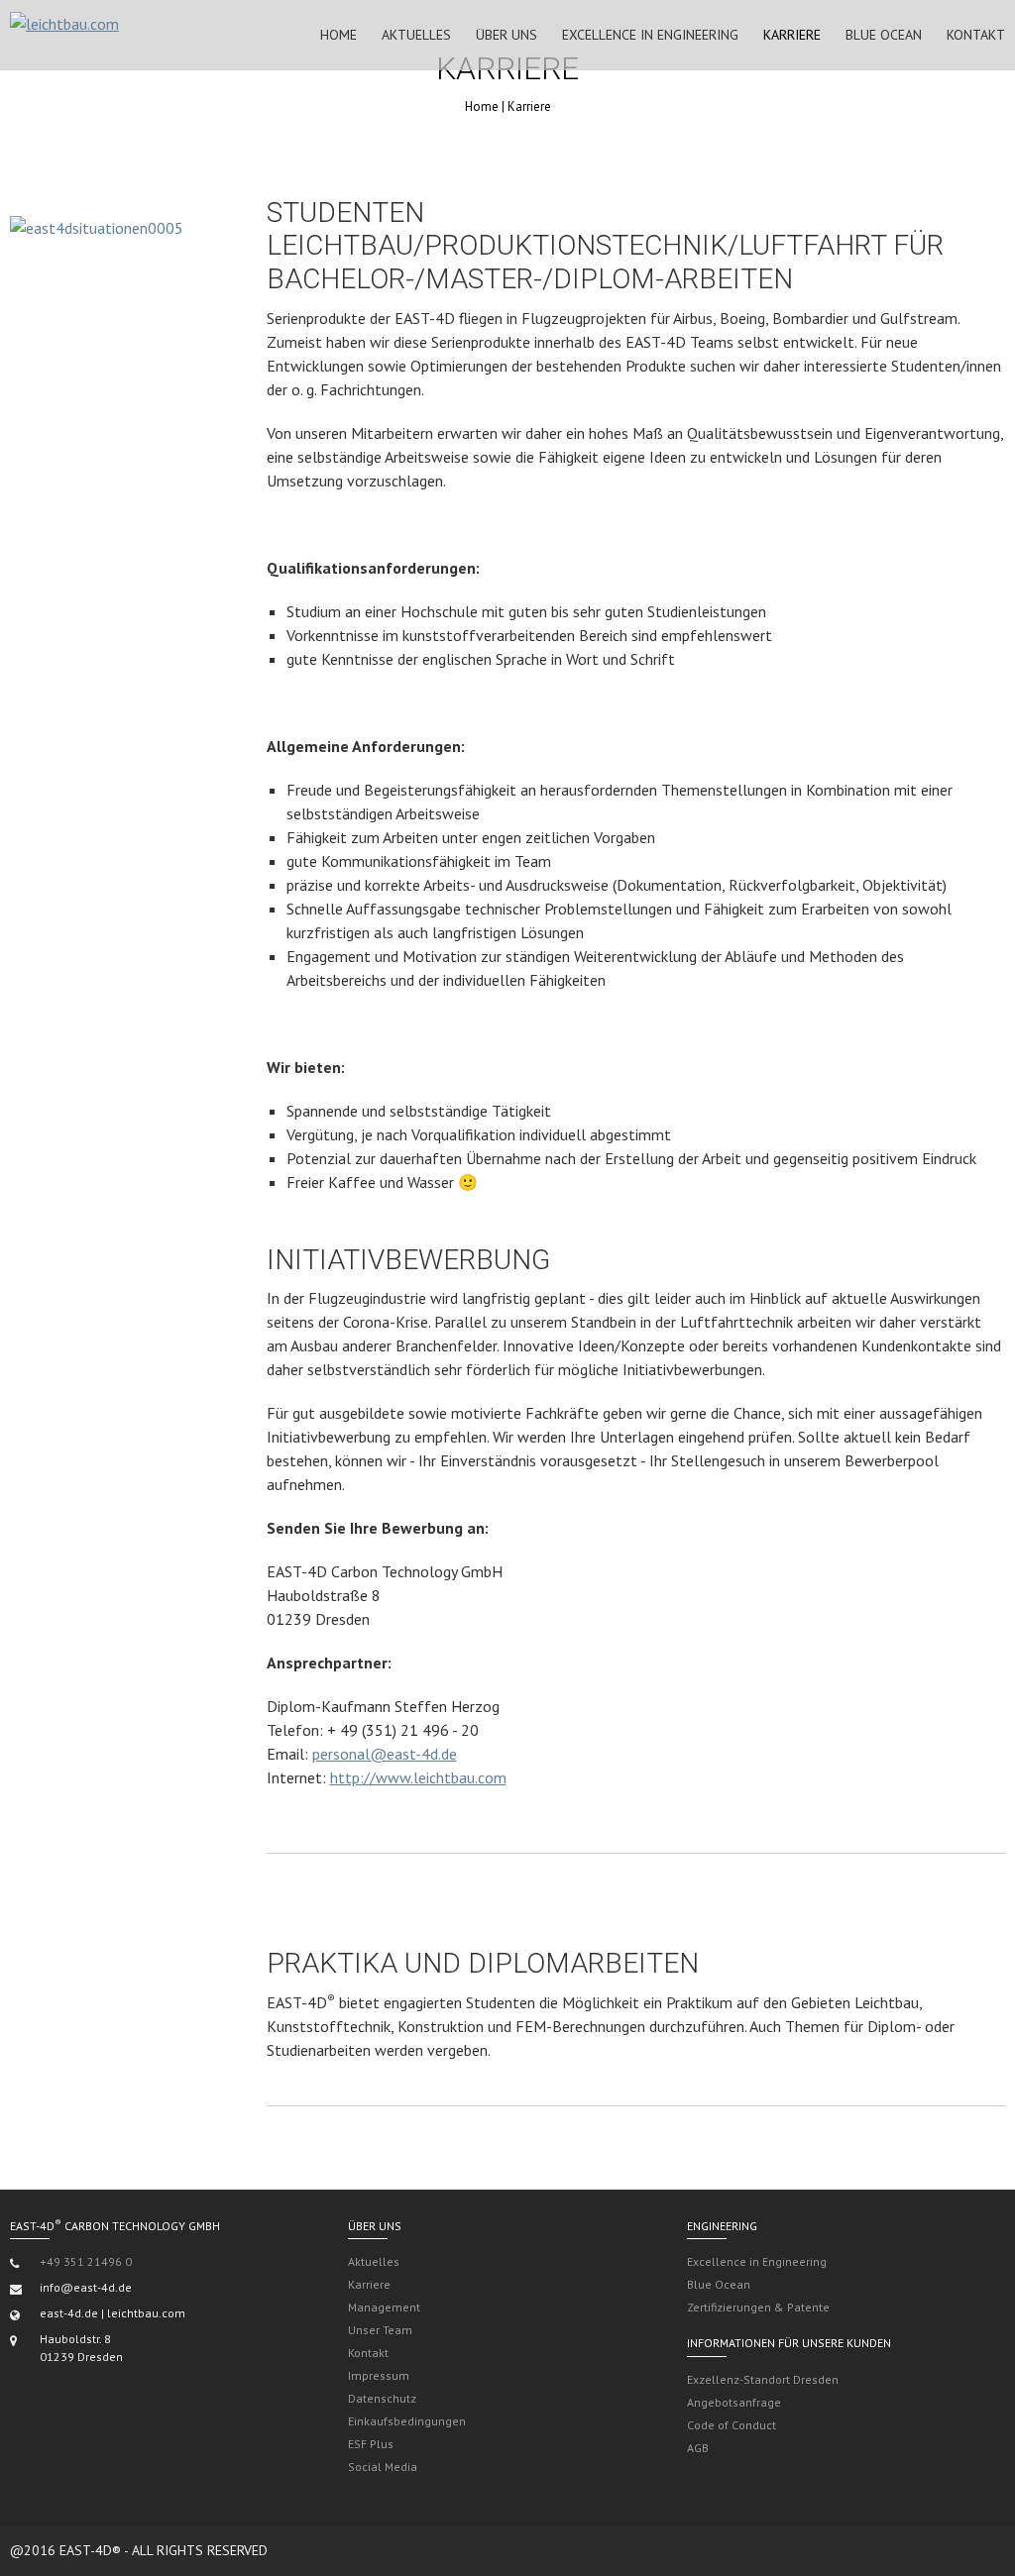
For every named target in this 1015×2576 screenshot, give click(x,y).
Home (338, 35)
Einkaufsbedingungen (407, 2421)
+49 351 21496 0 (86, 2261)
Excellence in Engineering (650, 35)
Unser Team (380, 2330)
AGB (698, 2448)
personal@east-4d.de (385, 1754)
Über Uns (507, 35)
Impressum (379, 2375)
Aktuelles (416, 35)
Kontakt (976, 35)
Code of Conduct (732, 2425)
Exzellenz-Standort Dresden (763, 2379)
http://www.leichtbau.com (418, 1777)
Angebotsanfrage (734, 2402)
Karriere (792, 35)
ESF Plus (371, 2444)
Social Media (383, 2467)
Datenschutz (382, 2398)
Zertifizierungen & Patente (758, 2307)
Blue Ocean (884, 35)
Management (384, 2307)
